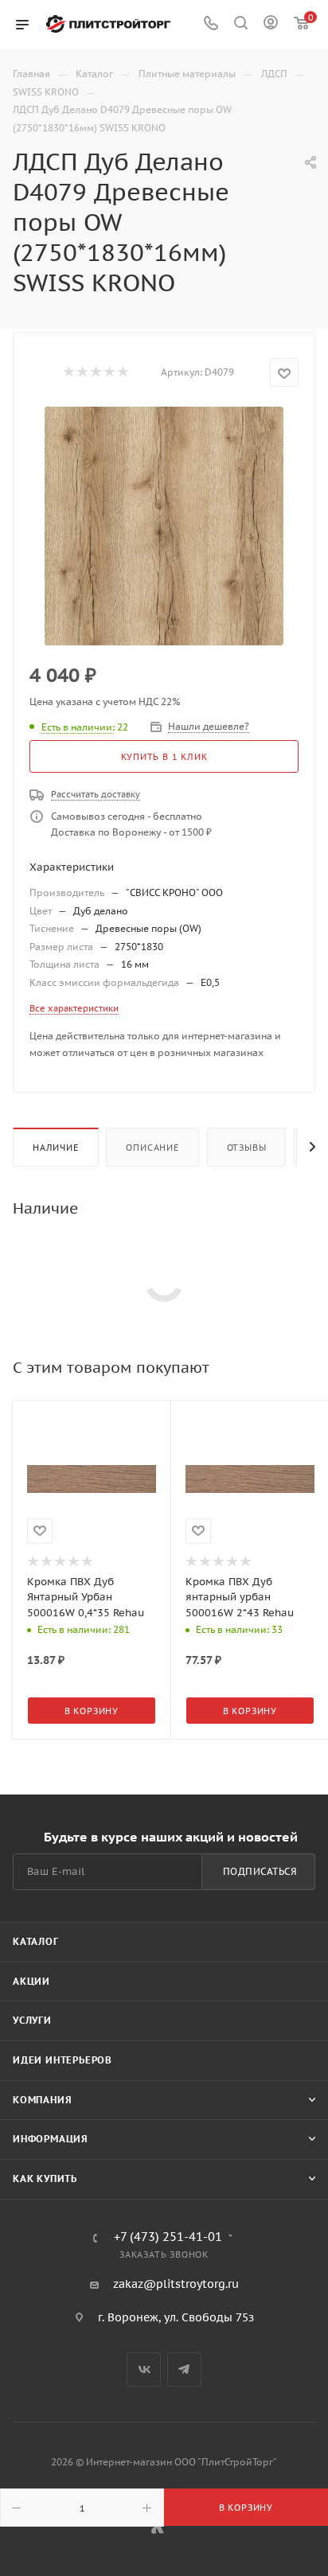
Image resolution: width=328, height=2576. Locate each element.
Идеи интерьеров (62, 2060)
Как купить (45, 2178)
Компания (42, 2100)
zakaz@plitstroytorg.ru (176, 2284)
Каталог (36, 1941)
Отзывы (247, 1148)
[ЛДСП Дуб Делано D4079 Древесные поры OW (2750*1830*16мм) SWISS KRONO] (164, 526)
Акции (31, 1981)
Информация (51, 2139)
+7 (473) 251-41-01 (168, 2237)
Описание (152, 1148)
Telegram (184, 2369)
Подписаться (260, 1871)
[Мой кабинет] (271, 25)
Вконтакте (144, 2369)
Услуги (32, 2020)
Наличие (56, 1148)
